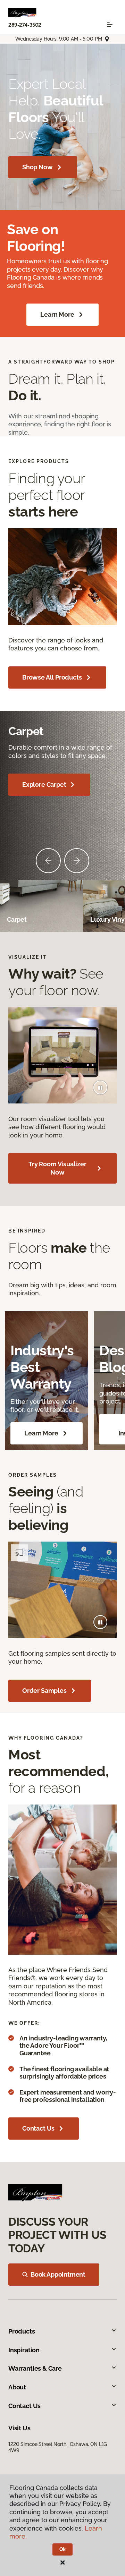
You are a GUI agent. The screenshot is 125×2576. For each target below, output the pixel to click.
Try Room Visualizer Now (57, 1168)
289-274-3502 (25, 25)
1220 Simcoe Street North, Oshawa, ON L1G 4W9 (58, 2447)
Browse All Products (52, 677)
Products (22, 2331)
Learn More (57, 314)
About (17, 2387)
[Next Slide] (77, 861)
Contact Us (38, 2128)
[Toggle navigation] (110, 24)
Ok (63, 2549)
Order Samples (44, 1691)
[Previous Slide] (48, 861)
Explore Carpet (44, 784)
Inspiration (24, 2350)
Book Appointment (58, 2274)
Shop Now (37, 167)
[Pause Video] (100, 1087)
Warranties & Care (35, 2368)
